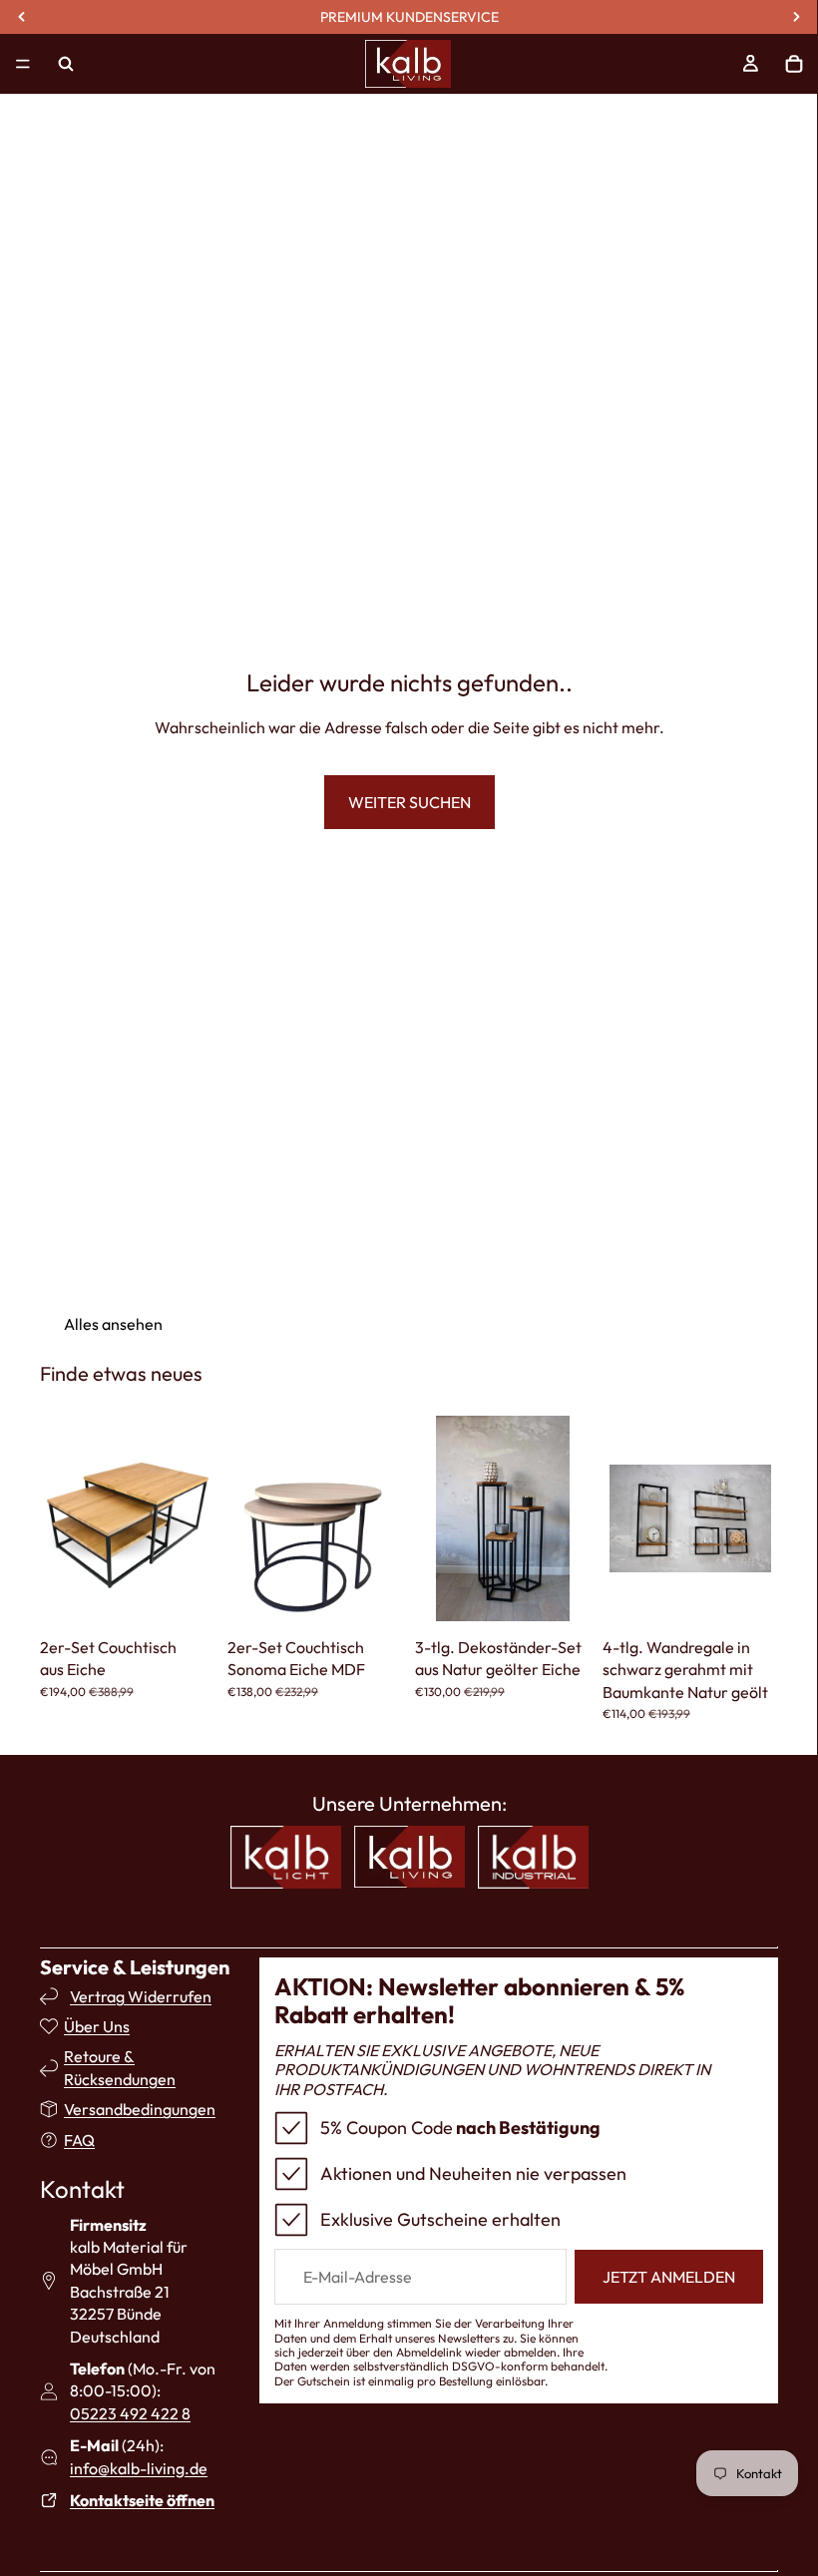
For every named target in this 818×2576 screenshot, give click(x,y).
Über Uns (97, 2026)
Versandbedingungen (140, 2109)
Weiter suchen (409, 802)
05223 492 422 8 (130, 2413)
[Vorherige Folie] (62, 1518)
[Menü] (23, 64)
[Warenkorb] (794, 64)
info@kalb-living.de (139, 2468)
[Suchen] (66, 64)
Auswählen (764, 1597)
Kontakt (82, 2189)
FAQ (79, 2140)
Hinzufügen (202, 1597)
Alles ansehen (113, 1324)
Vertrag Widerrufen (141, 1996)
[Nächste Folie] (194, 1518)
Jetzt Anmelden (669, 2277)
